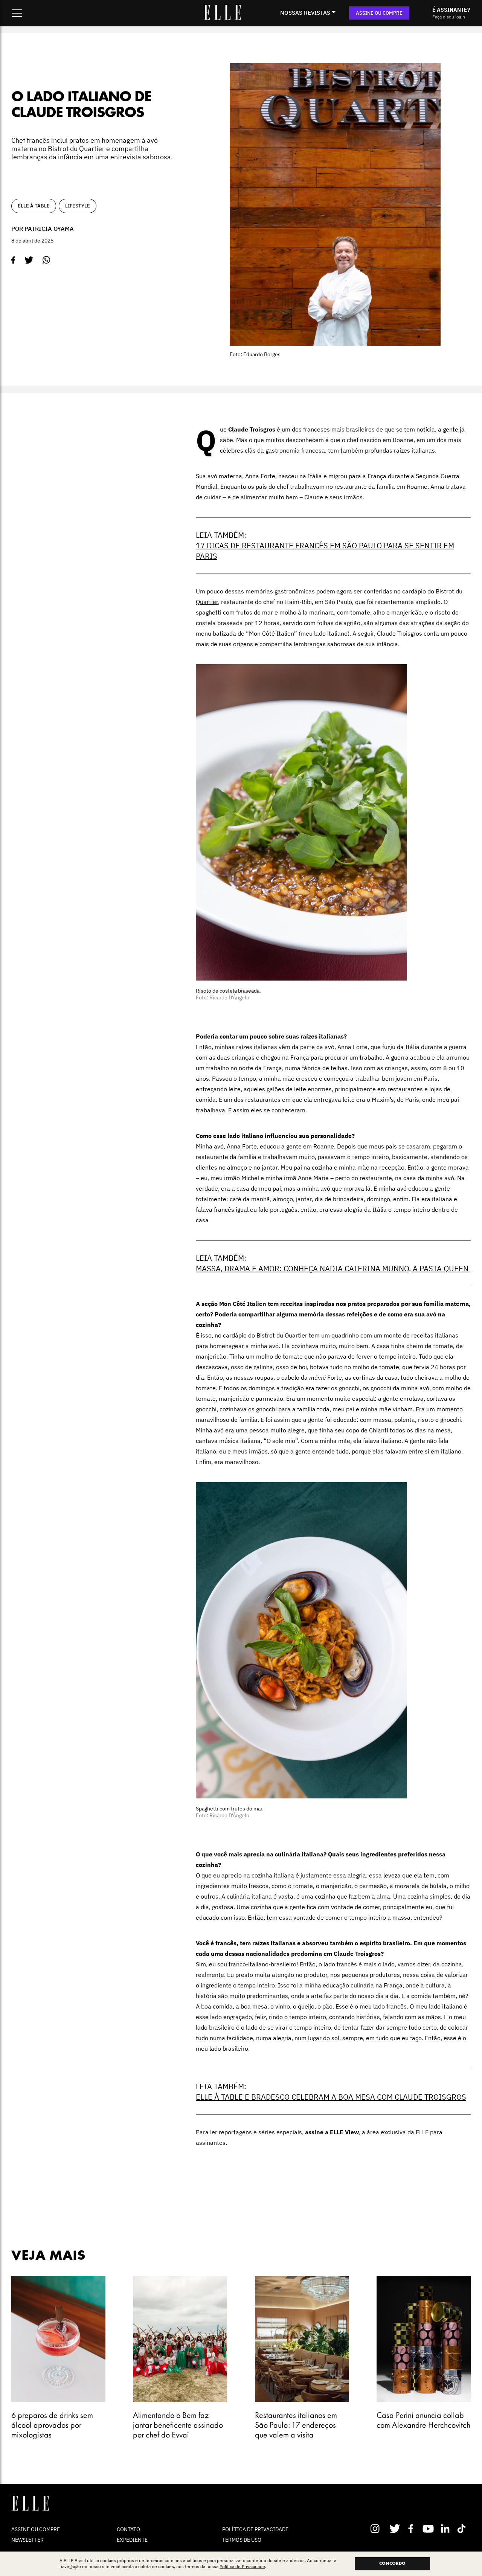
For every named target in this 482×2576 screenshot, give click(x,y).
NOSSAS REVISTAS (305, 13)
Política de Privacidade (242, 2567)
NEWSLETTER (27, 2540)
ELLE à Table (34, 206)
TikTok (463, 2529)
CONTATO (128, 2529)
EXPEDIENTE (132, 2540)
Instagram (378, 2529)
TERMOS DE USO (242, 2540)
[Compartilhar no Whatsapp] (47, 260)
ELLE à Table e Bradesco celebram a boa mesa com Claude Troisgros (331, 2097)
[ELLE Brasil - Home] (222, 18)
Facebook (412, 2529)
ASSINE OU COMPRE (379, 13)
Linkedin (446, 2529)
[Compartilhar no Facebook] (13, 260)
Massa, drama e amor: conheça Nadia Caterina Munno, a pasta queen (333, 1268)
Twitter (395, 2529)
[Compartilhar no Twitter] (29, 260)
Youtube (429, 2529)
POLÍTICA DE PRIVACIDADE (255, 2529)
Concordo (392, 2564)
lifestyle (78, 206)
